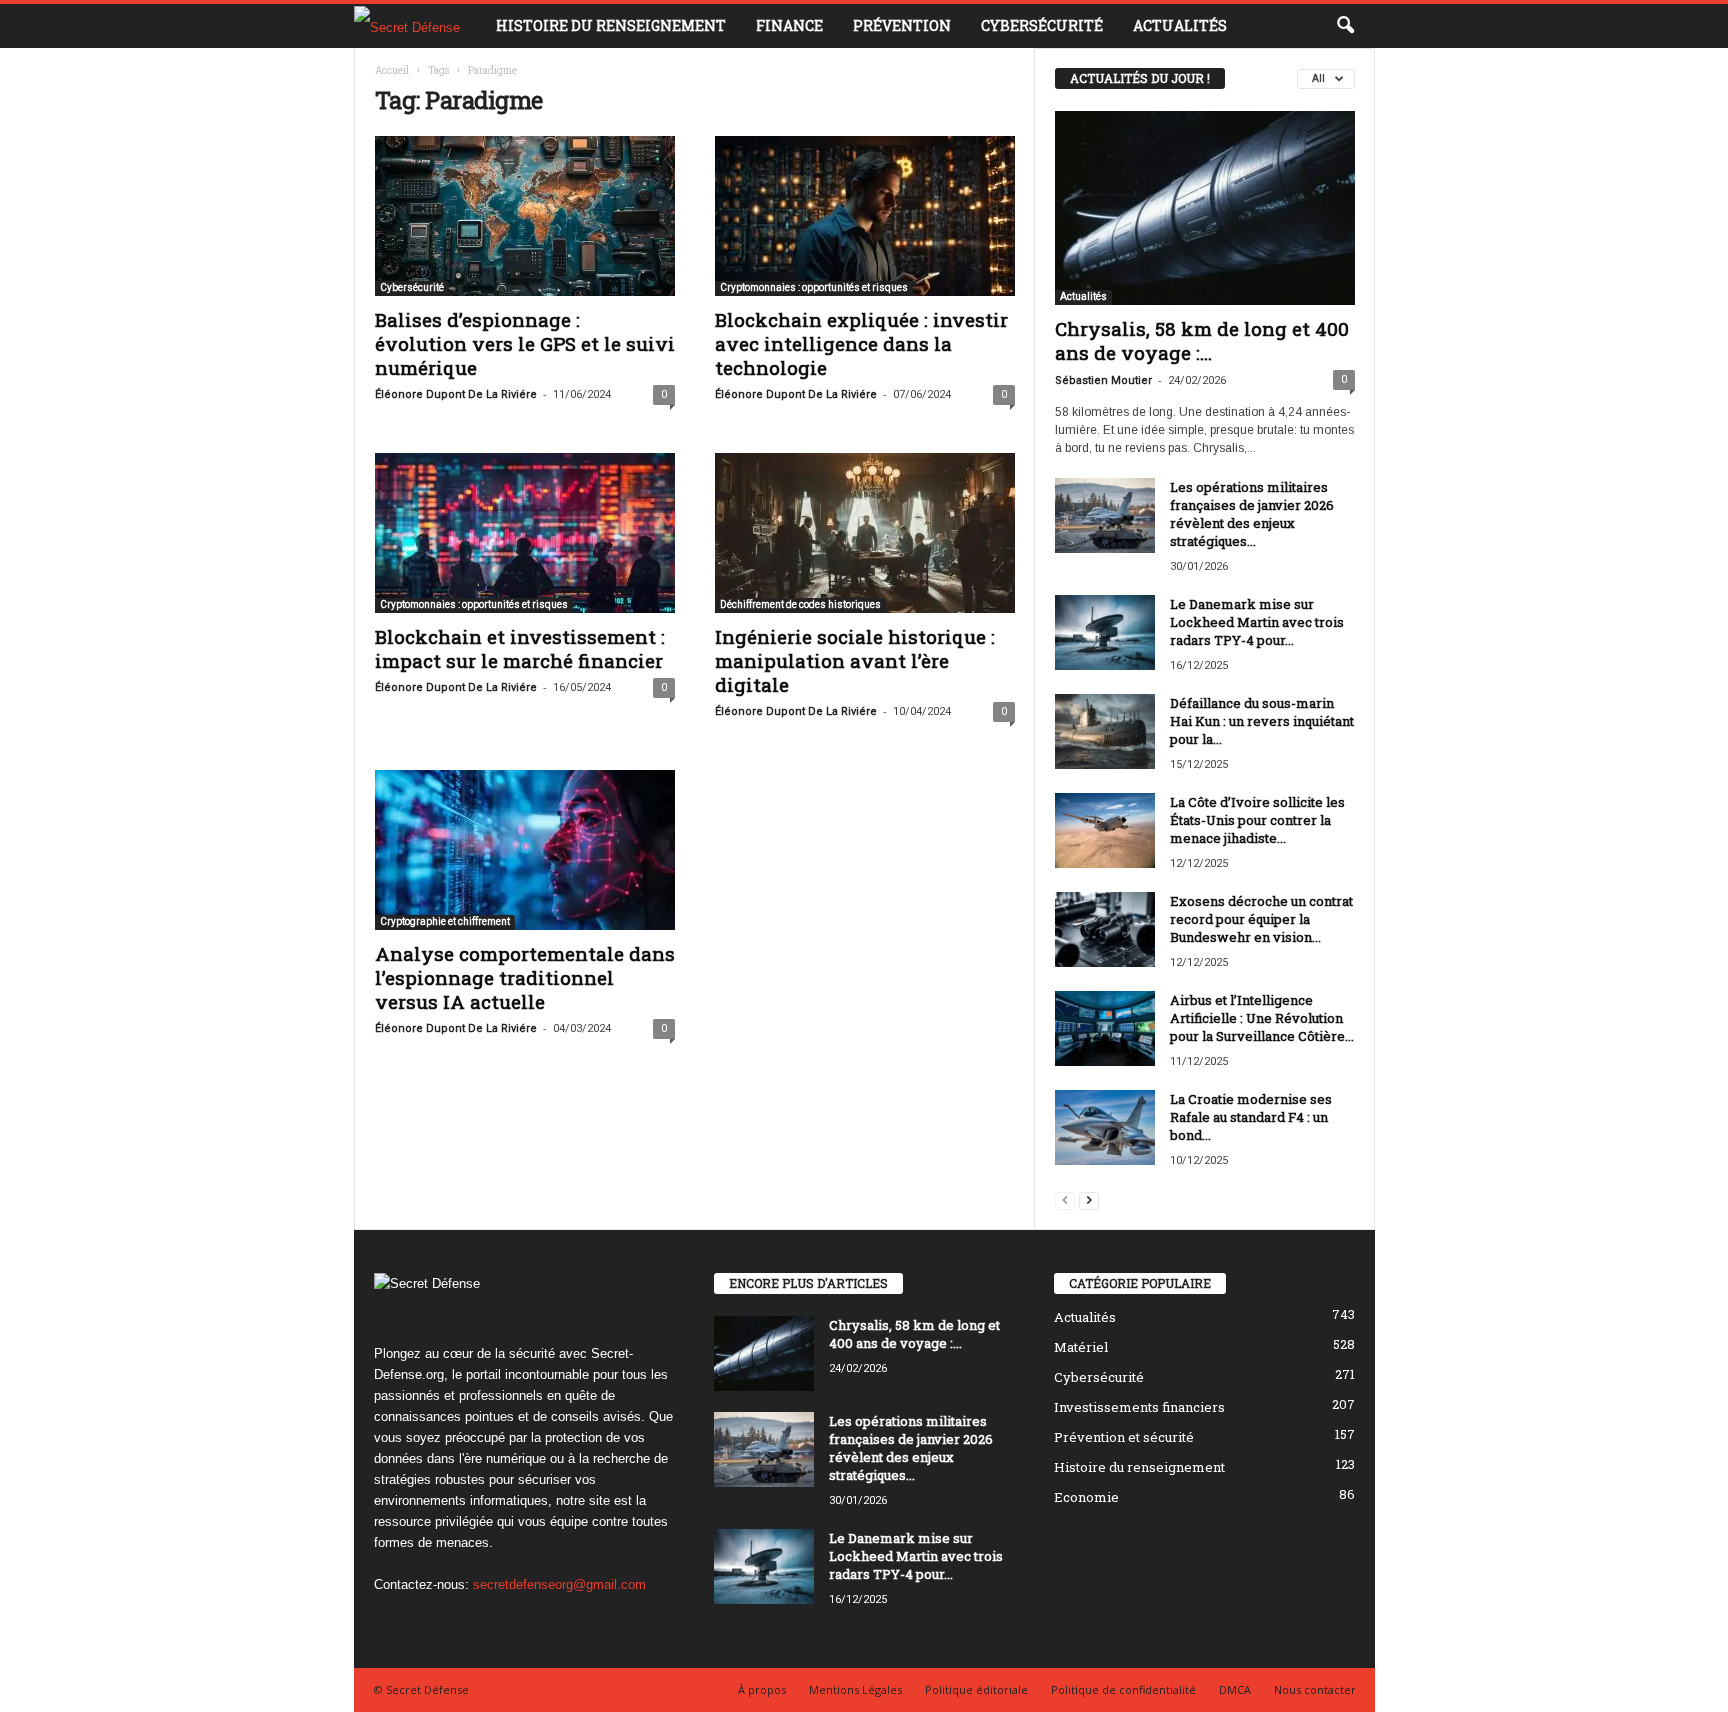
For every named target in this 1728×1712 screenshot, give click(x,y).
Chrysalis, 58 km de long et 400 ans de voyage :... (1202, 340)
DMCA (1235, 1689)
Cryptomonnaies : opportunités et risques (814, 287)
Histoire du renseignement (611, 25)
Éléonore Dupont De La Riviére (456, 394)
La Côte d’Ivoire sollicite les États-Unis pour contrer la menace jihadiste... (1257, 820)
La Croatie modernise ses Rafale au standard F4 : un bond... (1251, 1117)
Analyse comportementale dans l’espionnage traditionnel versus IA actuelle (525, 977)
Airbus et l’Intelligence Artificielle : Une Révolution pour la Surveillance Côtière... (1262, 1018)
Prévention (902, 25)
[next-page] (1089, 1199)
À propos (762, 1689)
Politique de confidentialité (1123, 1689)
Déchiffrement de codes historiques (800, 604)
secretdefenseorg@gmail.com (559, 1584)
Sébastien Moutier (1103, 380)
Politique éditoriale (976, 1689)
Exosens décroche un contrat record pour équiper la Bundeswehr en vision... (1261, 919)
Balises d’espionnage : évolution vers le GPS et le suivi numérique (525, 343)
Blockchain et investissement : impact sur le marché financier (520, 648)
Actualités (1180, 25)
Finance (789, 25)
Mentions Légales (855, 1689)
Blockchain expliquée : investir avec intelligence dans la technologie (861, 343)
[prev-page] (1065, 1199)
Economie (1086, 1497)
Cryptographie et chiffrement (445, 921)
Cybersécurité (1042, 25)
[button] (1345, 26)
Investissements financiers (1139, 1407)
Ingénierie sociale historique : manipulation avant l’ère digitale (855, 660)
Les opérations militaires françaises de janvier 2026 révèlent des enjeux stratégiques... (1252, 514)
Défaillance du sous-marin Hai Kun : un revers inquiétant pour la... (1262, 721)
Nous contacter (1315, 1689)
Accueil (392, 70)
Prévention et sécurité (1124, 1437)
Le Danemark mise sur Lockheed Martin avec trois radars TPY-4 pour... (1257, 622)
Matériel (1081, 1347)
